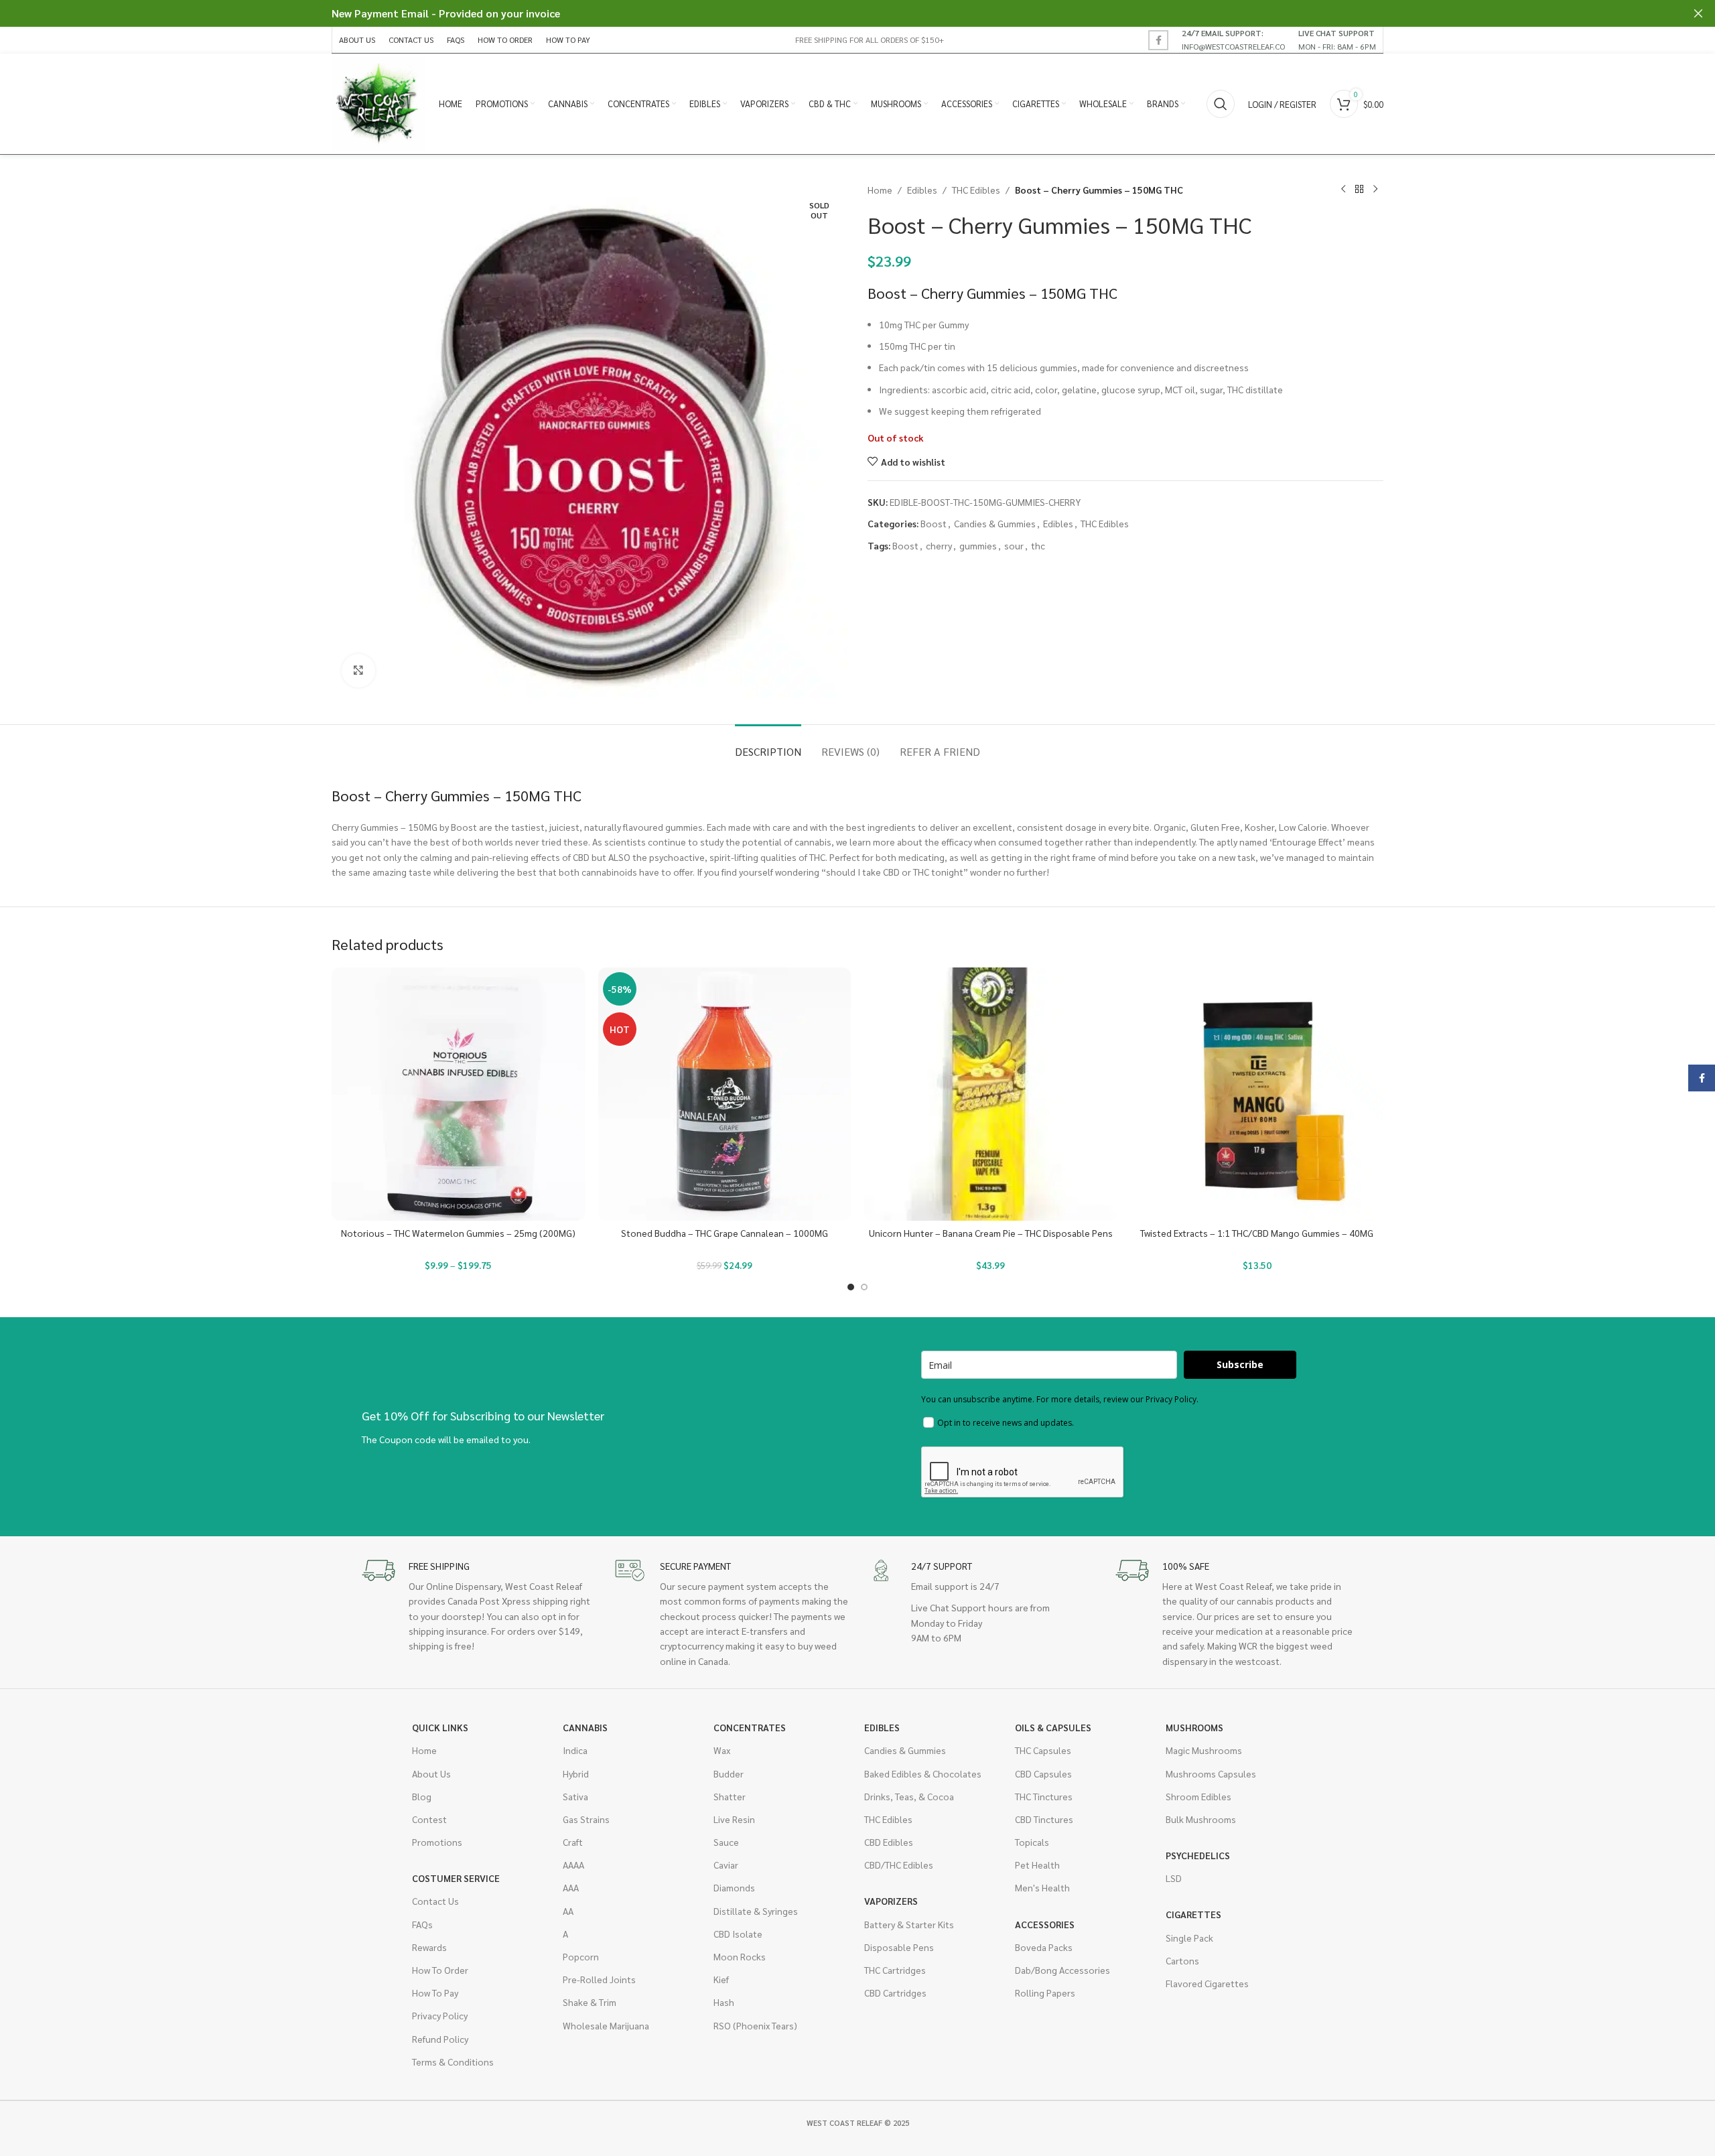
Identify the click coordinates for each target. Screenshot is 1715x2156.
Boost (934, 523)
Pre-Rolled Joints (599, 1979)
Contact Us (435, 1901)
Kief (721, 1979)
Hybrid (576, 1773)
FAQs (422, 1924)
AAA (571, 1887)
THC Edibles (976, 190)
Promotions (437, 1842)
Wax (722, 1750)
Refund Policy (440, 2039)
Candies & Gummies (995, 523)
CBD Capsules (1043, 1773)
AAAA (573, 1865)
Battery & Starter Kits (909, 1924)
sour (1014, 545)
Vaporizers (891, 1901)
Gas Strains (586, 1819)
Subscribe (1240, 1364)
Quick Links (440, 1727)
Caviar (726, 1865)
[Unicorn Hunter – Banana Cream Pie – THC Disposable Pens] (991, 1094)
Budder (729, 1773)
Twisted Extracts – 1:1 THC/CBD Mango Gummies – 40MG (1257, 1233)
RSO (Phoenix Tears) (755, 2025)
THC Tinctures (1044, 1796)
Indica (575, 1750)
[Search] (1221, 104)
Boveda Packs (1044, 1947)
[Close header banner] (1698, 13)
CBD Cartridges (895, 1993)
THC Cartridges (895, 1970)
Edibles (922, 190)
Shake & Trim (590, 2002)
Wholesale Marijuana (606, 2025)
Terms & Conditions (453, 2062)
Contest (429, 1819)
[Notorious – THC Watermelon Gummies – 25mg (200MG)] (458, 1094)
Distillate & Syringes (756, 1911)
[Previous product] (1343, 190)
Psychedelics (1198, 1855)
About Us (431, 1773)
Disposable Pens (899, 1947)
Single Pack (1189, 1938)
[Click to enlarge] (358, 671)
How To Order (440, 1970)
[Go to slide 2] (864, 1287)
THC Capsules (1043, 1750)
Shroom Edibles (1198, 1796)
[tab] (768, 745)
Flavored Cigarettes (1207, 1983)
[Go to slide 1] (851, 1287)
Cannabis (585, 1727)
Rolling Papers (1045, 1993)
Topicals (1032, 1842)
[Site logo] (379, 103)
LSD (1174, 1878)
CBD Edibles (889, 1842)
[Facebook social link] (1158, 40)
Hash (724, 2002)
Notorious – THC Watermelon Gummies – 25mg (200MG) (458, 1233)
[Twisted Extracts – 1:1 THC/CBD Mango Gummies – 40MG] (1257, 1094)
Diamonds (734, 1887)
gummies (978, 545)
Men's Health (1042, 1887)
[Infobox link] (1233, 40)
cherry (939, 545)
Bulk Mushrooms (1201, 1819)
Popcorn (581, 1956)
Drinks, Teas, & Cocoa (909, 1796)
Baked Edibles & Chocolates (923, 1773)
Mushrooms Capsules (1211, 1773)
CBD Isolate (738, 1934)
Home (880, 190)
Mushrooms (1194, 1727)
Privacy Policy (440, 2015)
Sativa (575, 1796)
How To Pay (435, 1993)
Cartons (1182, 1960)
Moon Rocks (740, 1956)
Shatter (730, 1796)
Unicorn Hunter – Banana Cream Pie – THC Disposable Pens (991, 1233)
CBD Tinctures (1044, 1819)
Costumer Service (456, 1878)
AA (568, 1911)
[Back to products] (1359, 190)
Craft (573, 1842)
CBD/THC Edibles (899, 1865)
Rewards (429, 1947)
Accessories (1045, 1924)
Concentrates (750, 1727)
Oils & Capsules (1053, 1727)
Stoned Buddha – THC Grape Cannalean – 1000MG (725, 1233)
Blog (422, 1796)
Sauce (726, 1842)
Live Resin (734, 1819)
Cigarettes (1193, 1914)
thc (1038, 545)
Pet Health (1037, 1865)
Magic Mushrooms (1204, 1750)
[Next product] (1375, 190)
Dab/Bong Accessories (1062, 1970)
